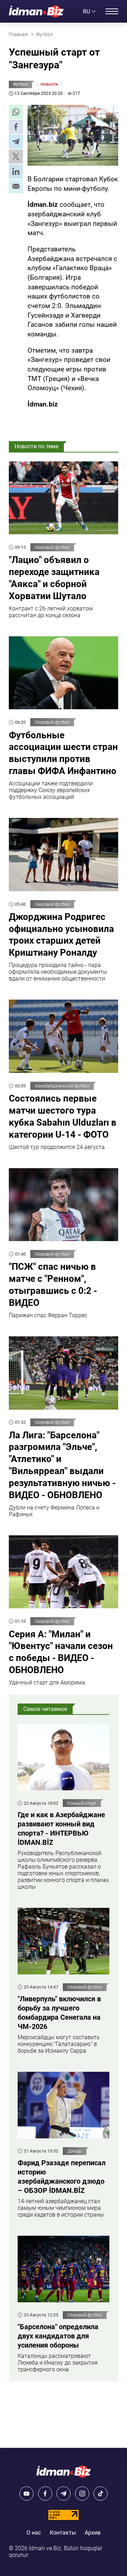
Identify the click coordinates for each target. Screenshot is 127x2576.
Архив (93, 2533)
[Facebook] (45, 2493)
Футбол (20, 84)
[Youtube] (26, 2493)
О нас (34, 2533)
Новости (49, 84)
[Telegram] (64, 2493)
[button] (16, 112)
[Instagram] (82, 2493)
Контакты (63, 2533)
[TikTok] (101, 2493)
